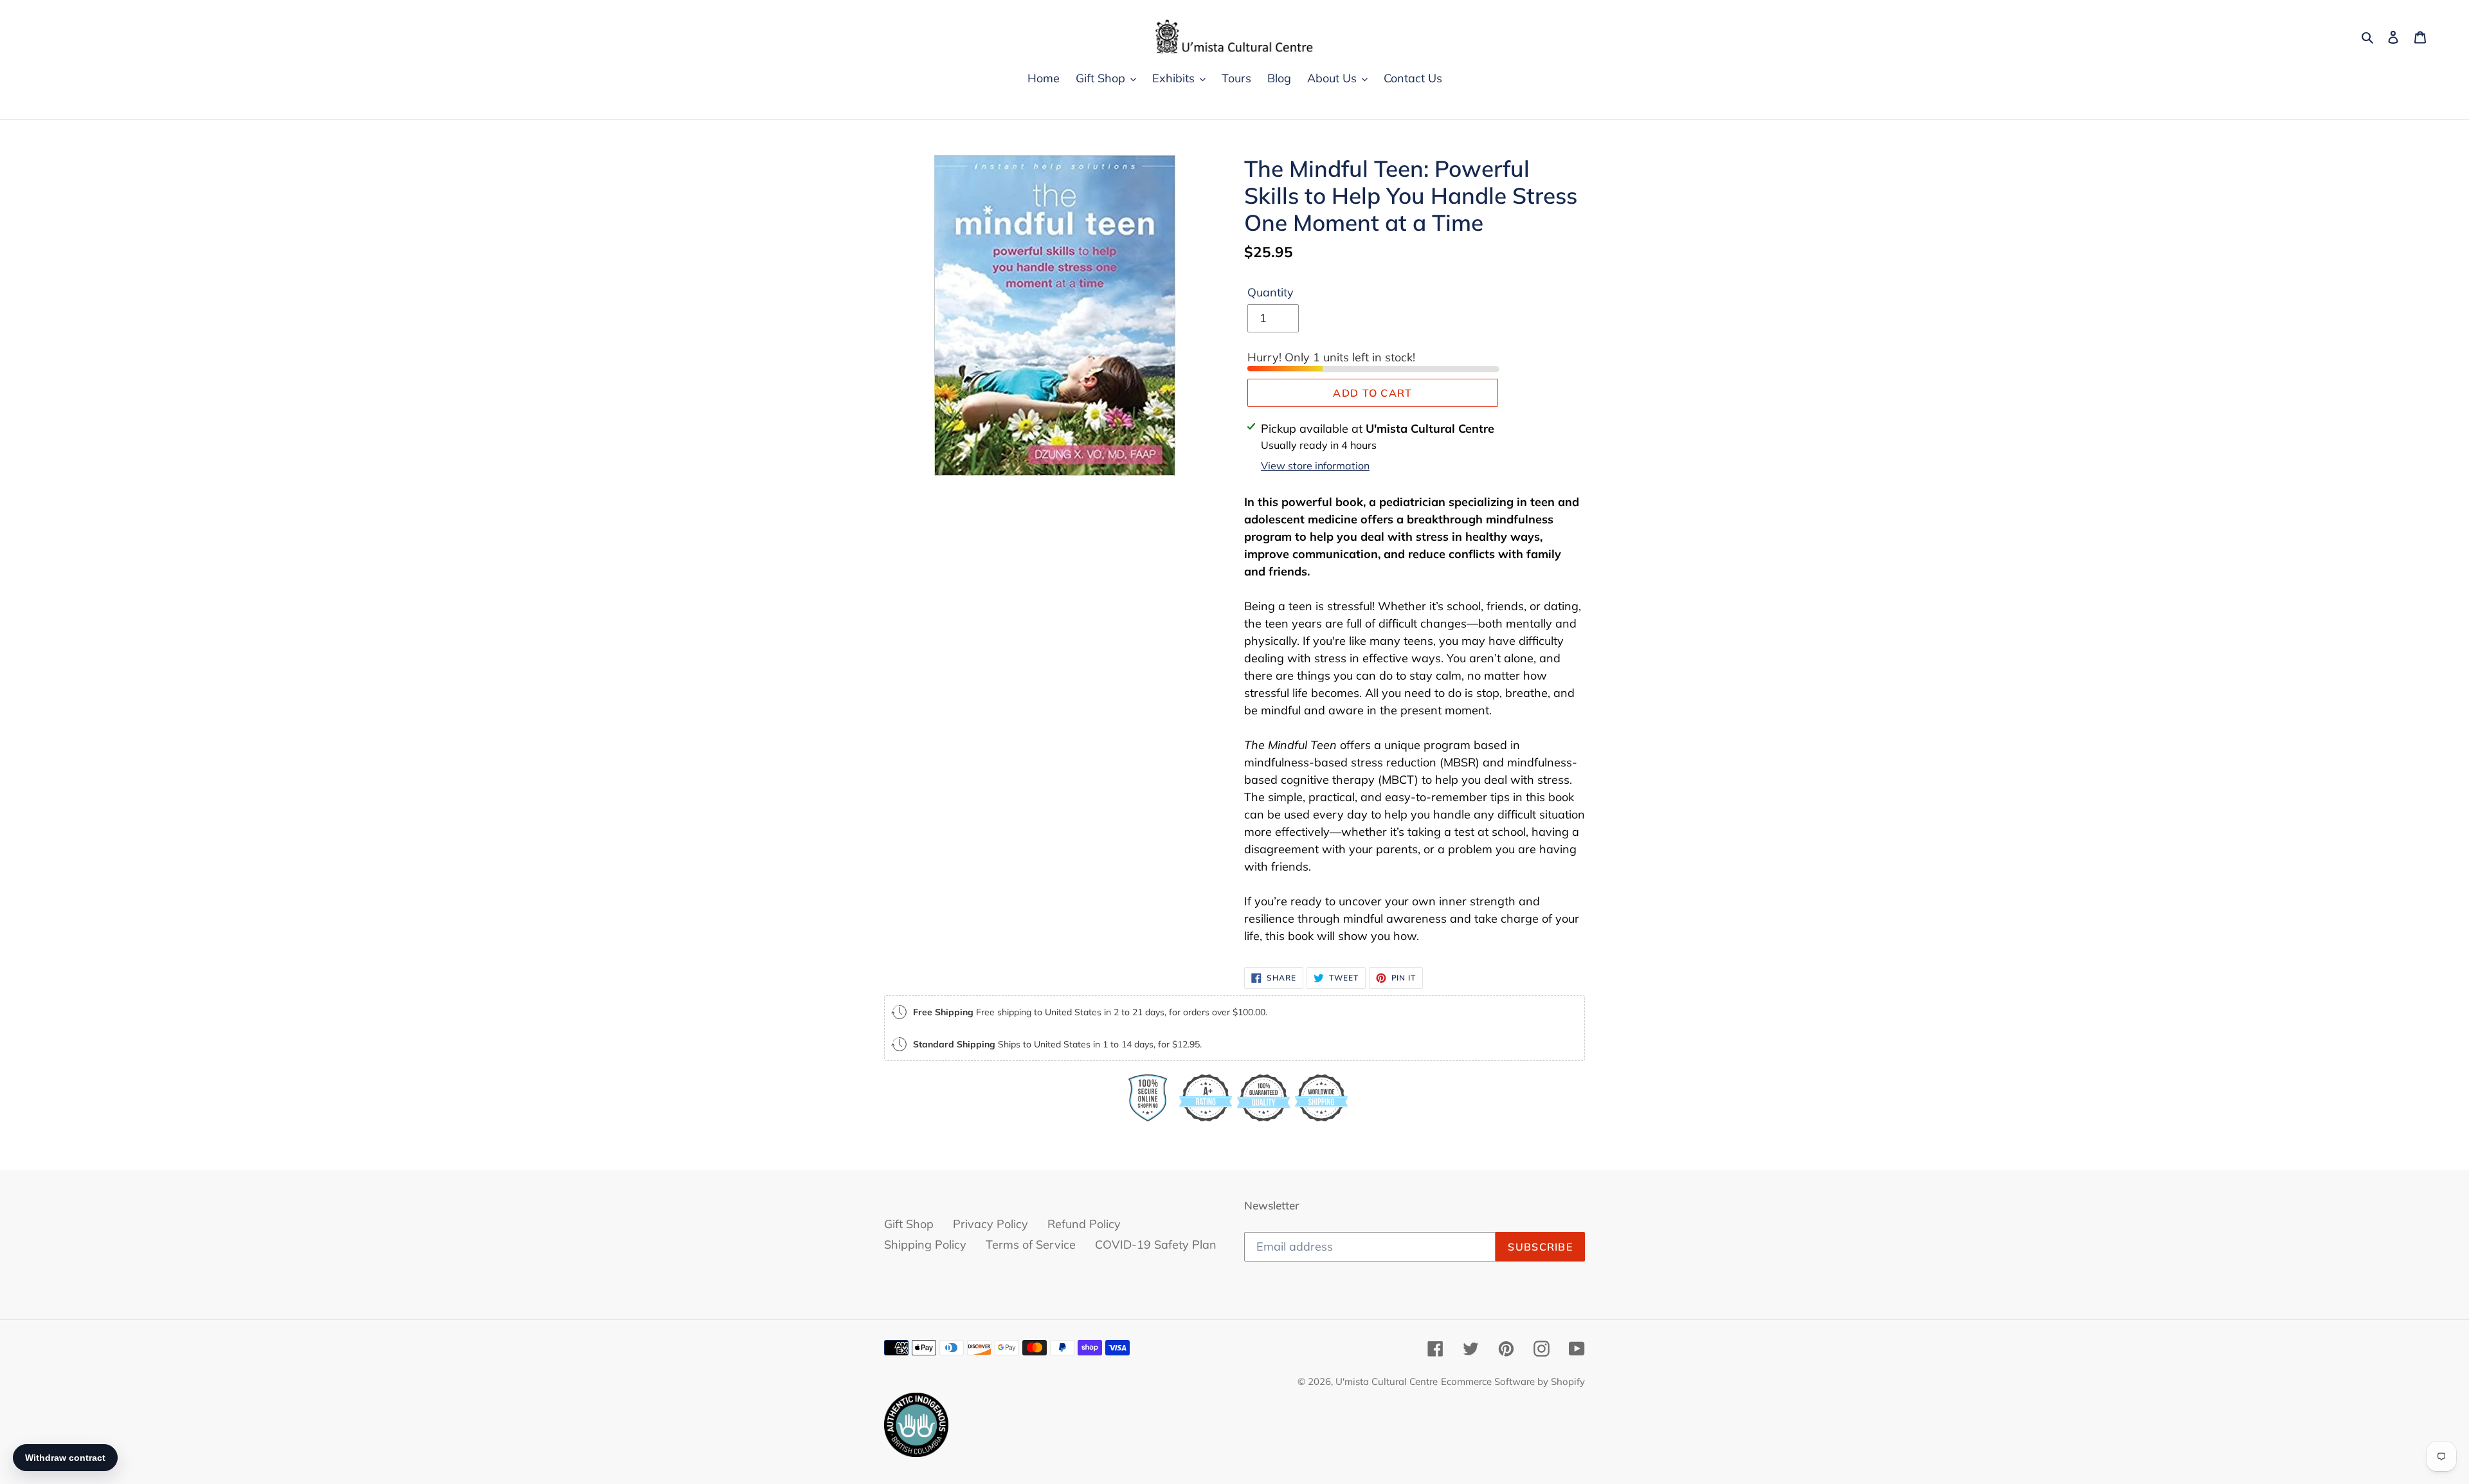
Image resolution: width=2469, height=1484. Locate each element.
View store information (1315, 466)
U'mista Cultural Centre (1387, 1381)
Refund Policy (1084, 1224)
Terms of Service (1031, 1244)
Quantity (1271, 292)
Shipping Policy (925, 1244)
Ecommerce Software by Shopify (1513, 1381)
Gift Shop (909, 1224)
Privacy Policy (990, 1224)
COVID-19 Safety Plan (1156, 1244)
